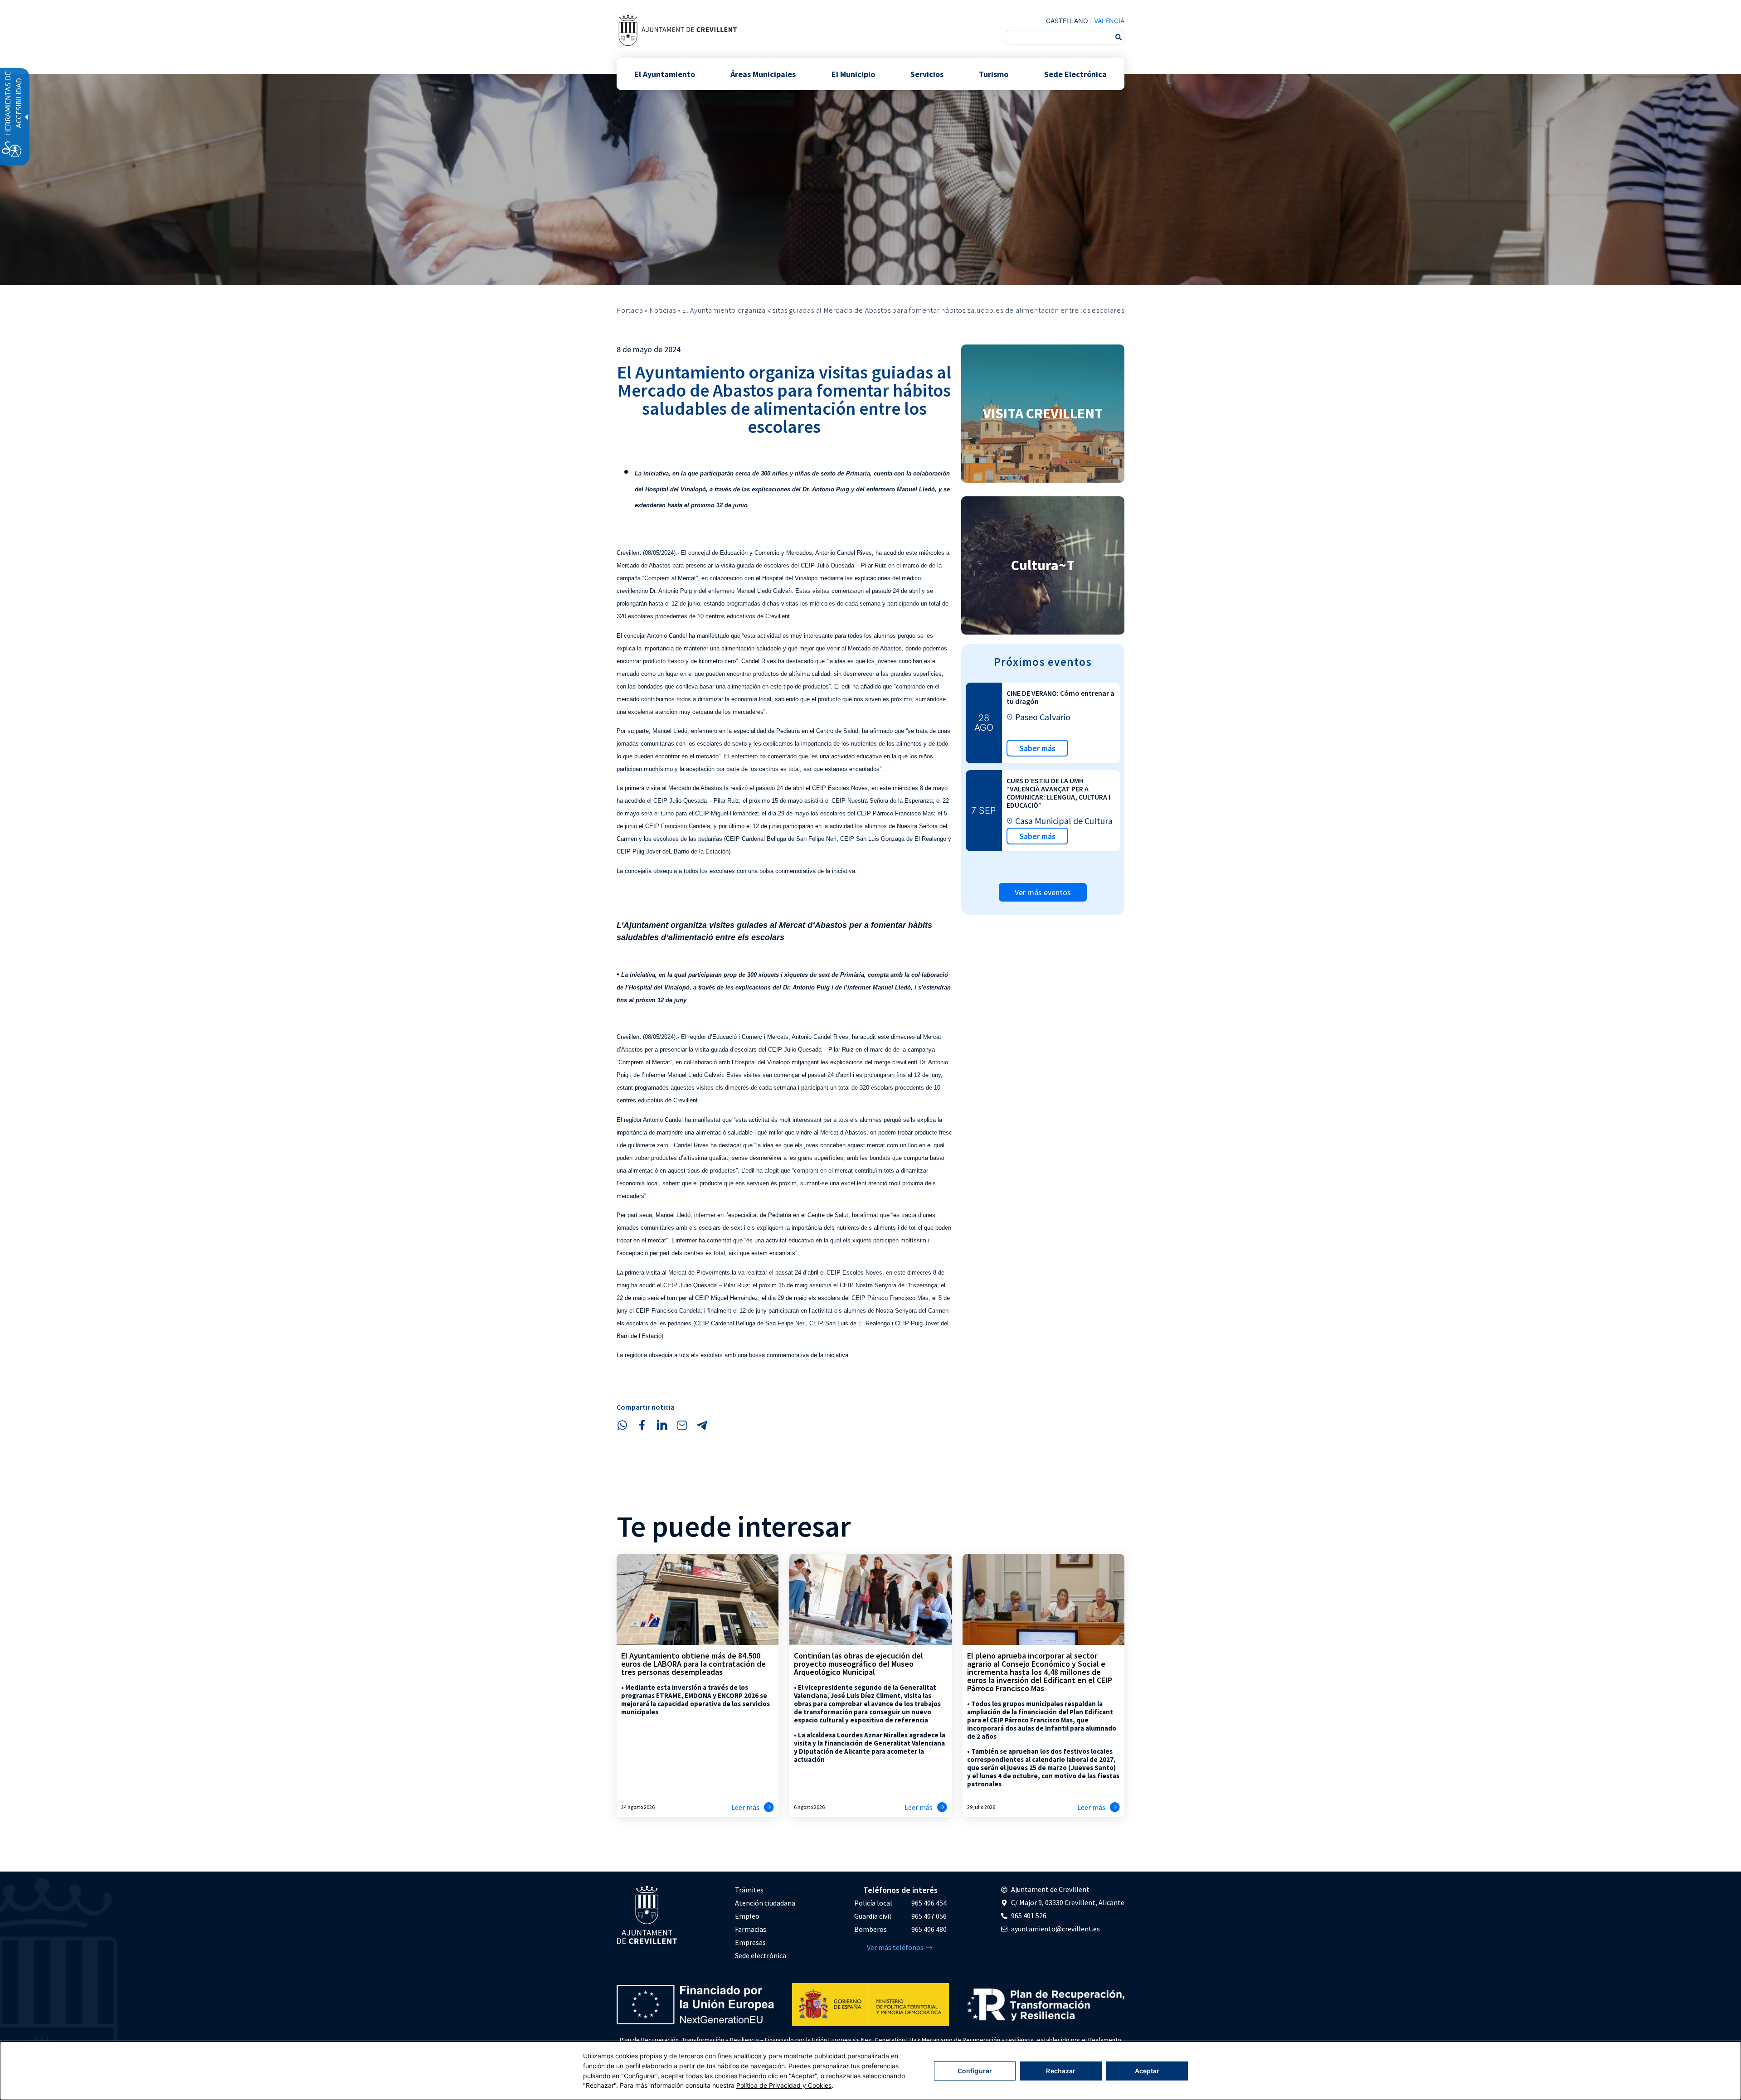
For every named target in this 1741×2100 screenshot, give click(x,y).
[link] (677, 30)
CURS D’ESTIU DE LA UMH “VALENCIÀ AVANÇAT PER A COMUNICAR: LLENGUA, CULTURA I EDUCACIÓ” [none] (1058, 793)
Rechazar (1061, 2071)
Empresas (750, 1942)
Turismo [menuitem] (994, 74)
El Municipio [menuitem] (853, 74)
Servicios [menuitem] (927, 74)
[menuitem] (765, 1890)
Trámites (749, 1890)
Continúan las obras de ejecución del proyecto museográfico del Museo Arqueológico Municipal (858, 1664)
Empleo (747, 1916)
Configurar (975, 2071)
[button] (622, 1425)
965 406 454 (929, 1903)
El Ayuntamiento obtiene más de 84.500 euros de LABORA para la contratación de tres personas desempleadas (693, 1664)
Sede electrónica (761, 1955)
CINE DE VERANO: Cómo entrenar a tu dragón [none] (1060, 697)
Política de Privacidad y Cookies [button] (784, 2085)
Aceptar (1147, 2071)
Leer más (745, 1807)
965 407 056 (929, 1916)
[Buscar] (1119, 37)
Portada (630, 310)
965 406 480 (929, 1929)
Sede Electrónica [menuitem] (1075, 74)
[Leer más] (769, 1807)
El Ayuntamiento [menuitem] (665, 74)
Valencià (1109, 21)
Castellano (1067, 21)
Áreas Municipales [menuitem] (763, 74)
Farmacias (751, 1929)
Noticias (663, 310)
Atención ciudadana (765, 1903)
